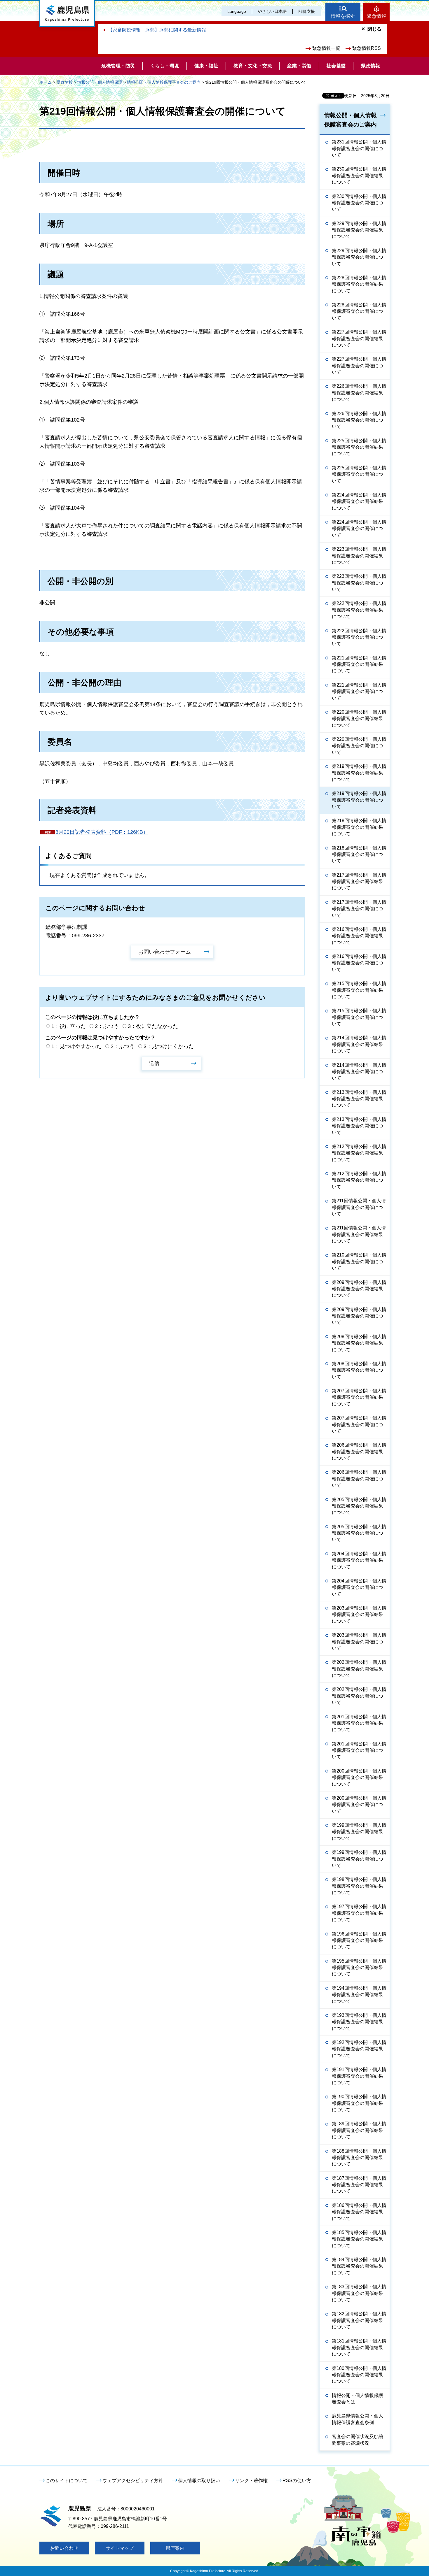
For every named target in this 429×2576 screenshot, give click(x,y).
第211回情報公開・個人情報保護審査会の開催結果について (359, 1234)
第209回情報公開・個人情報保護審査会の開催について (359, 1316)
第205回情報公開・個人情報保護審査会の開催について (359, 1533)
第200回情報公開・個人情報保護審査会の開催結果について (359, 1777)
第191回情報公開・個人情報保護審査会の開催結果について (359, 2076)
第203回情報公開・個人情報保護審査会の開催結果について (359, 1615)
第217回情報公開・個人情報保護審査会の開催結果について (359, 882)
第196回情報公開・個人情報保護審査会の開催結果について (359, 1940)
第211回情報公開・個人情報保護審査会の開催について (359, 1207)
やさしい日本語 (272, 11)
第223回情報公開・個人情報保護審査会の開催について (359, 583)
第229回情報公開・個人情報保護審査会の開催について (359, 257)
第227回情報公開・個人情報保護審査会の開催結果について (359, 338)
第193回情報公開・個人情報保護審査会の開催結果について (359, 2022)
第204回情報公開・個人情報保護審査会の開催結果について (359, 1560)
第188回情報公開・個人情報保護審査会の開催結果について (359, 2158)
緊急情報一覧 (326, 48)
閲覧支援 (307, 11)
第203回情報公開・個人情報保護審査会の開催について (359, 1642)
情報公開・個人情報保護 (100, 82)
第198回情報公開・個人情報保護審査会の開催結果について (359, 1886)
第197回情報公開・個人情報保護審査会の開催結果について (359, 1913)
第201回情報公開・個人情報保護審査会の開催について (359, 1750)
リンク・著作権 (251, 2481)
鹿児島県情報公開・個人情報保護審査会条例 (357, 2419)
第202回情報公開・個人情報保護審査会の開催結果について (359, 1669)
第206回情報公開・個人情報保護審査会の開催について (359, 1479)
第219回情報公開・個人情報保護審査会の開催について (359, 800)
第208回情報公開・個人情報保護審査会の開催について (359, 1370)
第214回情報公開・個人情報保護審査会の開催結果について (359, 1044)
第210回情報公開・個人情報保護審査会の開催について (359, 1261)
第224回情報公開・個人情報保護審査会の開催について (359, 529)
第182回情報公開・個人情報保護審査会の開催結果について (359, 2320)
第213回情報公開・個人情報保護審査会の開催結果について (359, 1099)
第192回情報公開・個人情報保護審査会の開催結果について (359, 2049)
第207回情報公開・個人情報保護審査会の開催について (359, 1424)
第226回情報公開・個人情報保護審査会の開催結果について (359, 393)
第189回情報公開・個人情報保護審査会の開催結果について (359, 2130)
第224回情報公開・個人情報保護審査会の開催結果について (359, 501)
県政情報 (64, 82)
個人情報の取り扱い (199, 2481)
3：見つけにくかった (169, 1046)
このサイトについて (67, 2481)
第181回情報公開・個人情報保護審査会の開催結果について (359, 2347)
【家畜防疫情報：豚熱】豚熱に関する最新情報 (157, 30)
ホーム (46, 82)
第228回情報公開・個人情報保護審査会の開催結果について (359, 284)
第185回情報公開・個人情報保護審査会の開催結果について (359, 2239)
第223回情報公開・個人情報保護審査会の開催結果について (359, 556)
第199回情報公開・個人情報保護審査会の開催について (359, 1859)
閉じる (374, 29)
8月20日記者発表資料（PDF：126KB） (102, 832)
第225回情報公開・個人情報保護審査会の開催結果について (359, 447)
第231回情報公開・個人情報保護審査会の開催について (359, 148)
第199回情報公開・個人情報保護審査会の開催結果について (359, 1832)
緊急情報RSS (367, 48)
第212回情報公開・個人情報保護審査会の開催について (359, 1180)
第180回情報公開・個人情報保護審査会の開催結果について (359, 2375)
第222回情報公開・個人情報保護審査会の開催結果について (359, 610)
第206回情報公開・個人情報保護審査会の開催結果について (359, 1452)
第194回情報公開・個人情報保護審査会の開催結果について (359, 1995)
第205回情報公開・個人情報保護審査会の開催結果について (359, 1506)
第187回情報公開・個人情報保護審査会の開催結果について (359, 2185)
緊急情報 (376, 16)
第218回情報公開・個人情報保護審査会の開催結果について (359, 827)
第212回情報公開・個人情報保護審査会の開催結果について (359, 1153)
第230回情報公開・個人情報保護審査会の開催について (359, 203)
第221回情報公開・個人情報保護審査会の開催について (359, 692)
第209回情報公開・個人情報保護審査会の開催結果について (359, 1289)
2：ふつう (107, 1026)
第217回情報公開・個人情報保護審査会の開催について (359, 909)
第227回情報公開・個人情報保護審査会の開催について (359, 366)
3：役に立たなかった (153, 1026)
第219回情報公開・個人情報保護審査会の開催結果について (359, 773)
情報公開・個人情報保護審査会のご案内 (164, 82)
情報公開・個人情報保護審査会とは (357, 2399)
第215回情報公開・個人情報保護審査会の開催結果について (359, 990)
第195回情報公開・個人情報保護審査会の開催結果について (359, 1968)
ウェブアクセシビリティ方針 (133, 2481)
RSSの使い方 (297, 2481)
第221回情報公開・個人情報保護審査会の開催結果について (359, 664)
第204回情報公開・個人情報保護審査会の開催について (359, 1587)
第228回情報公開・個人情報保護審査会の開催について (359, 311)
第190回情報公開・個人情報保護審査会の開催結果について (359, 2103)
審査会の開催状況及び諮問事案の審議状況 (357, 2440)
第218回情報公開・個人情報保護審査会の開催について (359, 854)
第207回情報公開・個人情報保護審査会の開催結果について (359, 1397)
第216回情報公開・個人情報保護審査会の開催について (359, 963)
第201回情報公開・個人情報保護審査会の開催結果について (359, 1723)
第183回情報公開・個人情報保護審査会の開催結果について (359, 2293)
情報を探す (343, 16)
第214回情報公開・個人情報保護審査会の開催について (359, 1072)
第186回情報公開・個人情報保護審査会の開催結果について (359, 2212)
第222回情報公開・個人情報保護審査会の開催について (359, 637)
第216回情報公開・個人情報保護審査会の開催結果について (359, 936)
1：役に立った (69, 1026)
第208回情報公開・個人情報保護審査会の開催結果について (359, 1343)
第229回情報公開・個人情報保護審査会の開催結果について (359, 230)
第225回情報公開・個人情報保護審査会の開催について (359, 474)
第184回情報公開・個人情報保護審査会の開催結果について (359, 2266)
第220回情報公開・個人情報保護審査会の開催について (359, 746)
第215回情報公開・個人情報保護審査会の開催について (359, 1017)
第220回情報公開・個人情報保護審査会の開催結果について (359, 719)
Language (237, 11)
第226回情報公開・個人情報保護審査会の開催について (359, 420)
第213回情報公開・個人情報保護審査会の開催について (359, 1126)
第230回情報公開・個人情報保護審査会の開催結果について (359, 176)
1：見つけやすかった (76, 1046)
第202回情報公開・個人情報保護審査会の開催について (359, 1696)
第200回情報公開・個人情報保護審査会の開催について (359, 1805)
